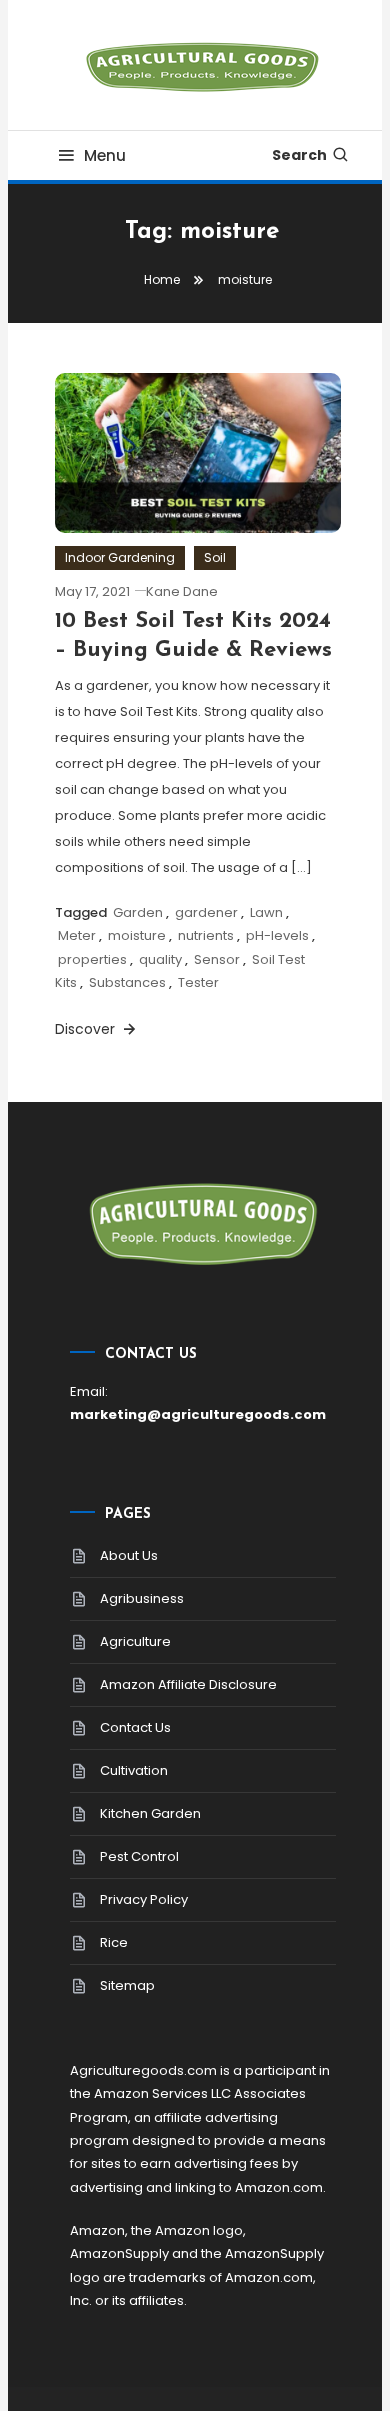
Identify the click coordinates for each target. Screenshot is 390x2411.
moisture (137, 935)
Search (299, 155)
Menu (105, 155)
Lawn (266, 912)
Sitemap (127, 1985)
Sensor (217, 959)
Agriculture (135, 1641)
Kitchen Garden (150, 1813)
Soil (215, 557)
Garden (138, 912)
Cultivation (134, 1770)
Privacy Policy (144, 1899)
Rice (114, 1942)
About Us (129, 1555)
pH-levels (277, 935)
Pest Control (139, 1856)
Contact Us (135, 1727)
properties (92, 959)
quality (160, 959)
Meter (77, 935)
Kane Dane (182, 591)
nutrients (206, 935)
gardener (206, 912)
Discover (87, 1029)
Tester (198, 982)
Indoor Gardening (120, 557)
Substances (127, 982)
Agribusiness (142, 1598)
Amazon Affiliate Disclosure (188, 1684)
